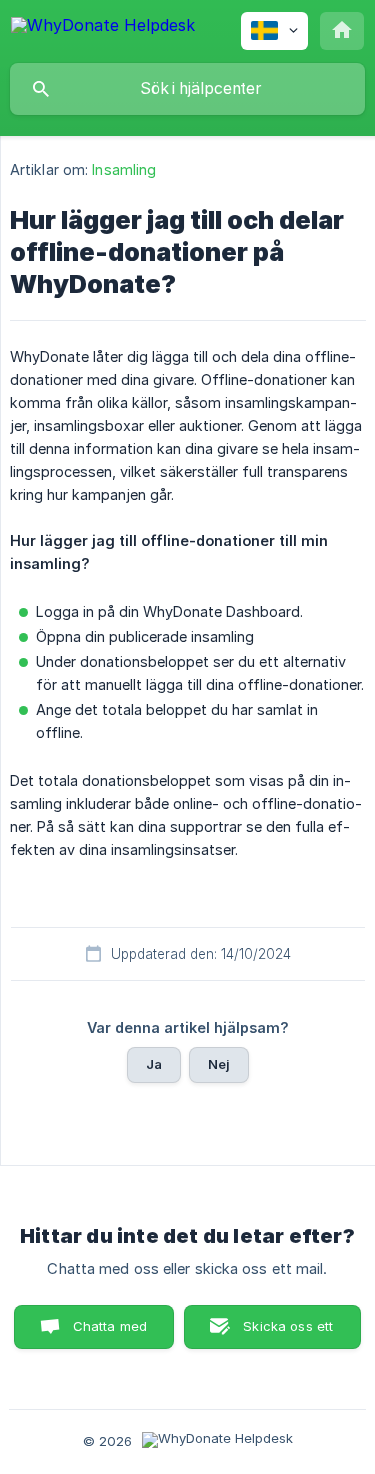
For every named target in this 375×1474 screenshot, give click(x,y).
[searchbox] (187, 89)
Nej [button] (219, 1064)
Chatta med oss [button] (110, 1333)
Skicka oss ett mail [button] (288, 1333)
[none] (103, 28)
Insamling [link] (124, 169)
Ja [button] (154, 1064)
